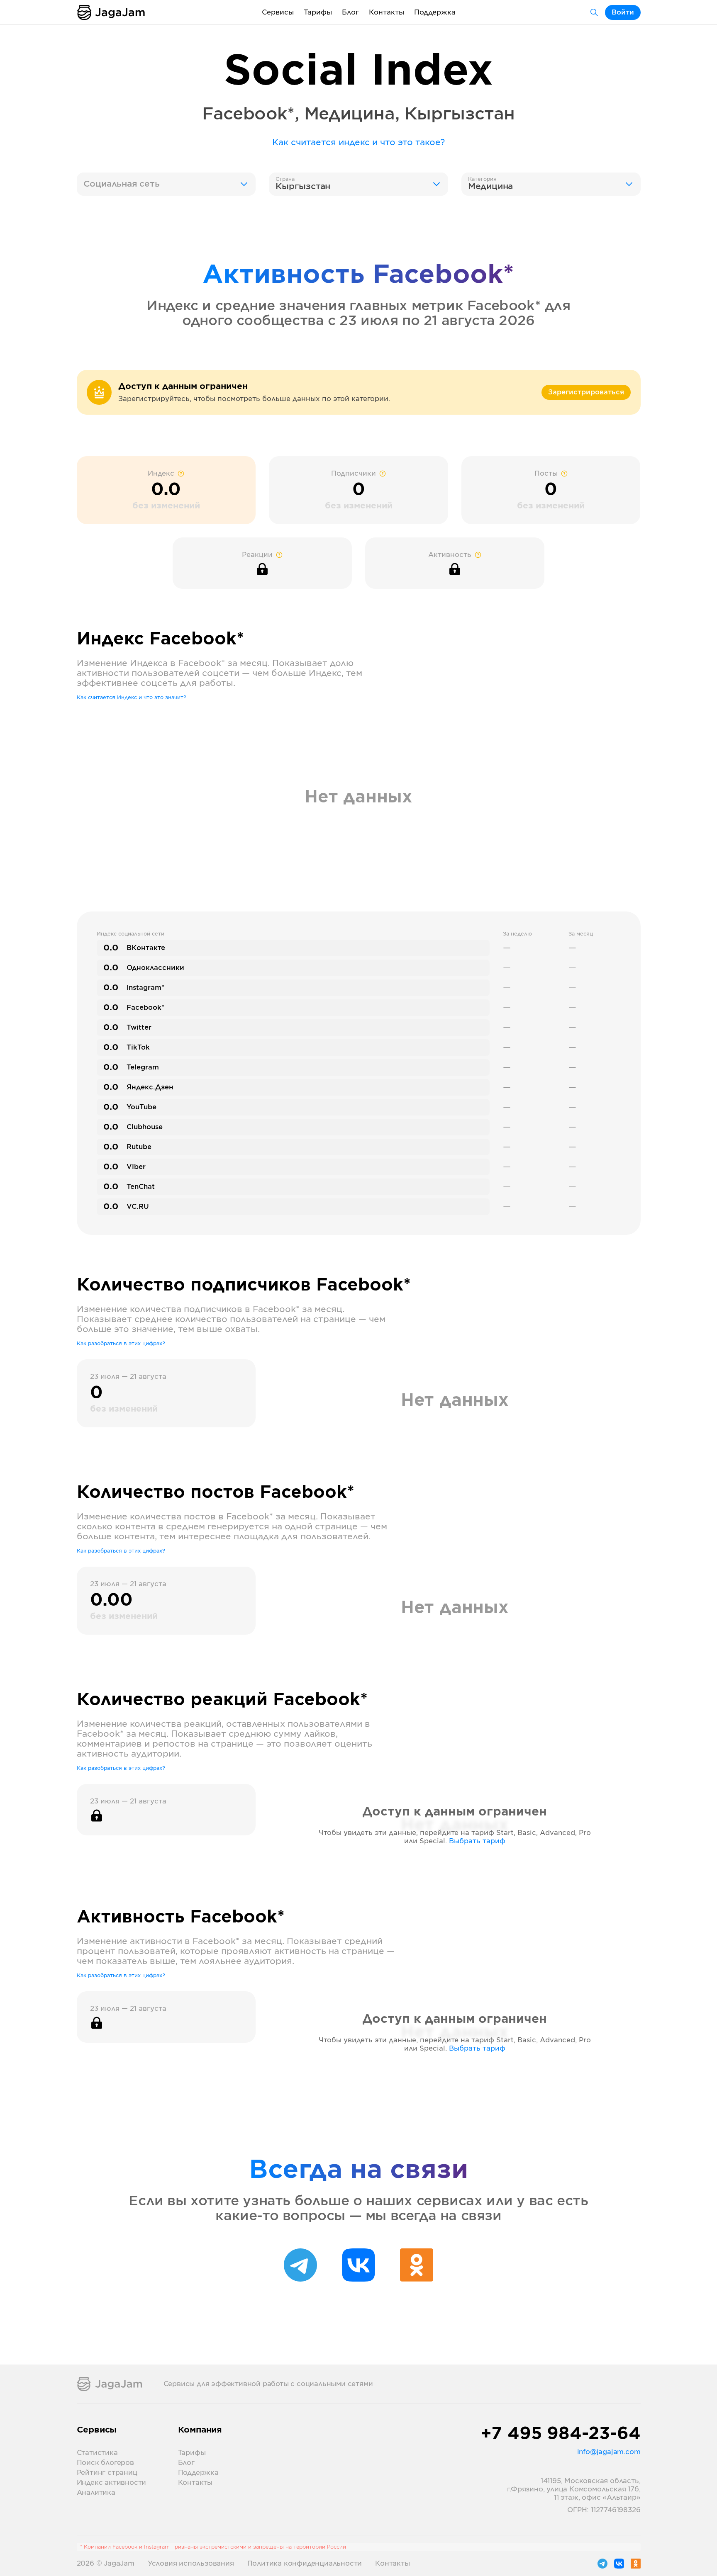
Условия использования (191, 2564)
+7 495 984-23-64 (561, 2434)
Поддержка (435, 12)
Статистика (97, 2453)
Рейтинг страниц (107, 2473)
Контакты (387, 12)
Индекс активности (112, 2483)
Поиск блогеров (105, 2463)
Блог (350, 12)
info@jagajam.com (609, 2452)
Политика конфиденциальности (305, 2564)
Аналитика (96, 2493)
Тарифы (318, 12)
